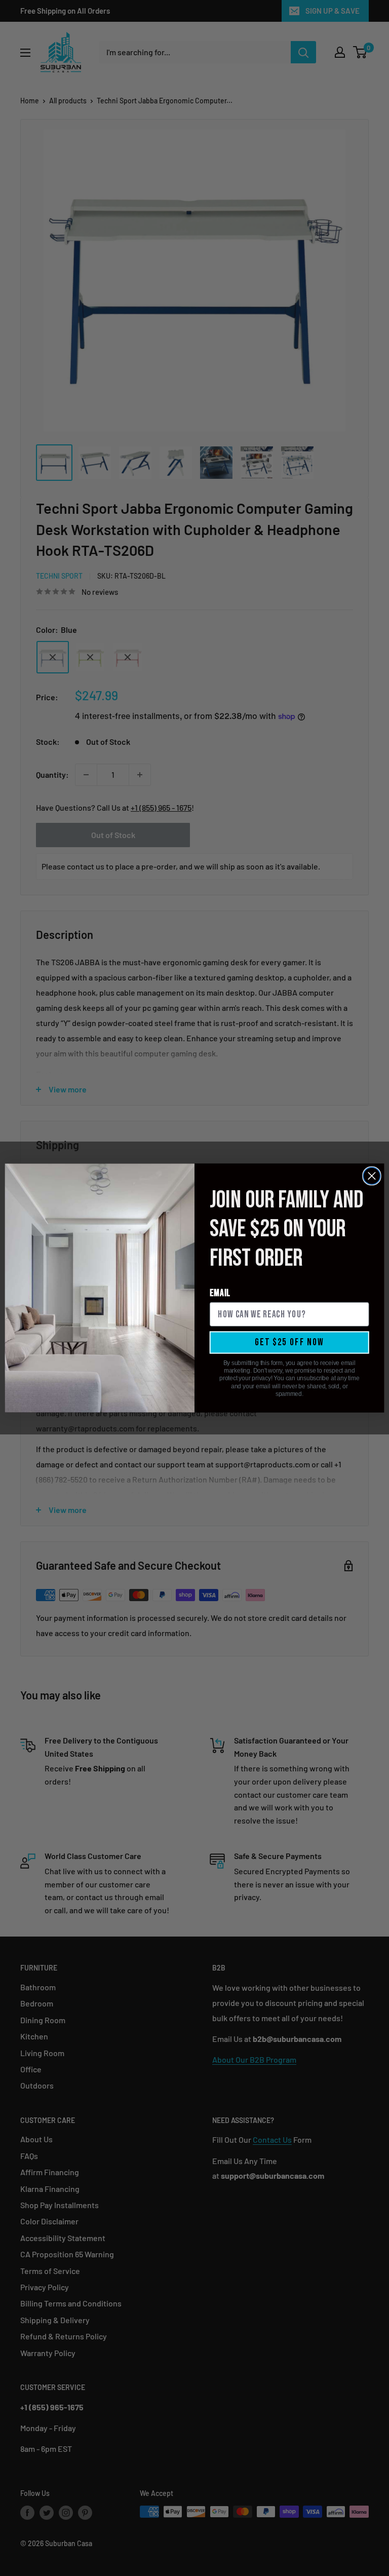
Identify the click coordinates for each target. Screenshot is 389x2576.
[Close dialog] (372, 1176)
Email (220, 1293)
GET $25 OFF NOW (289, 1342)
